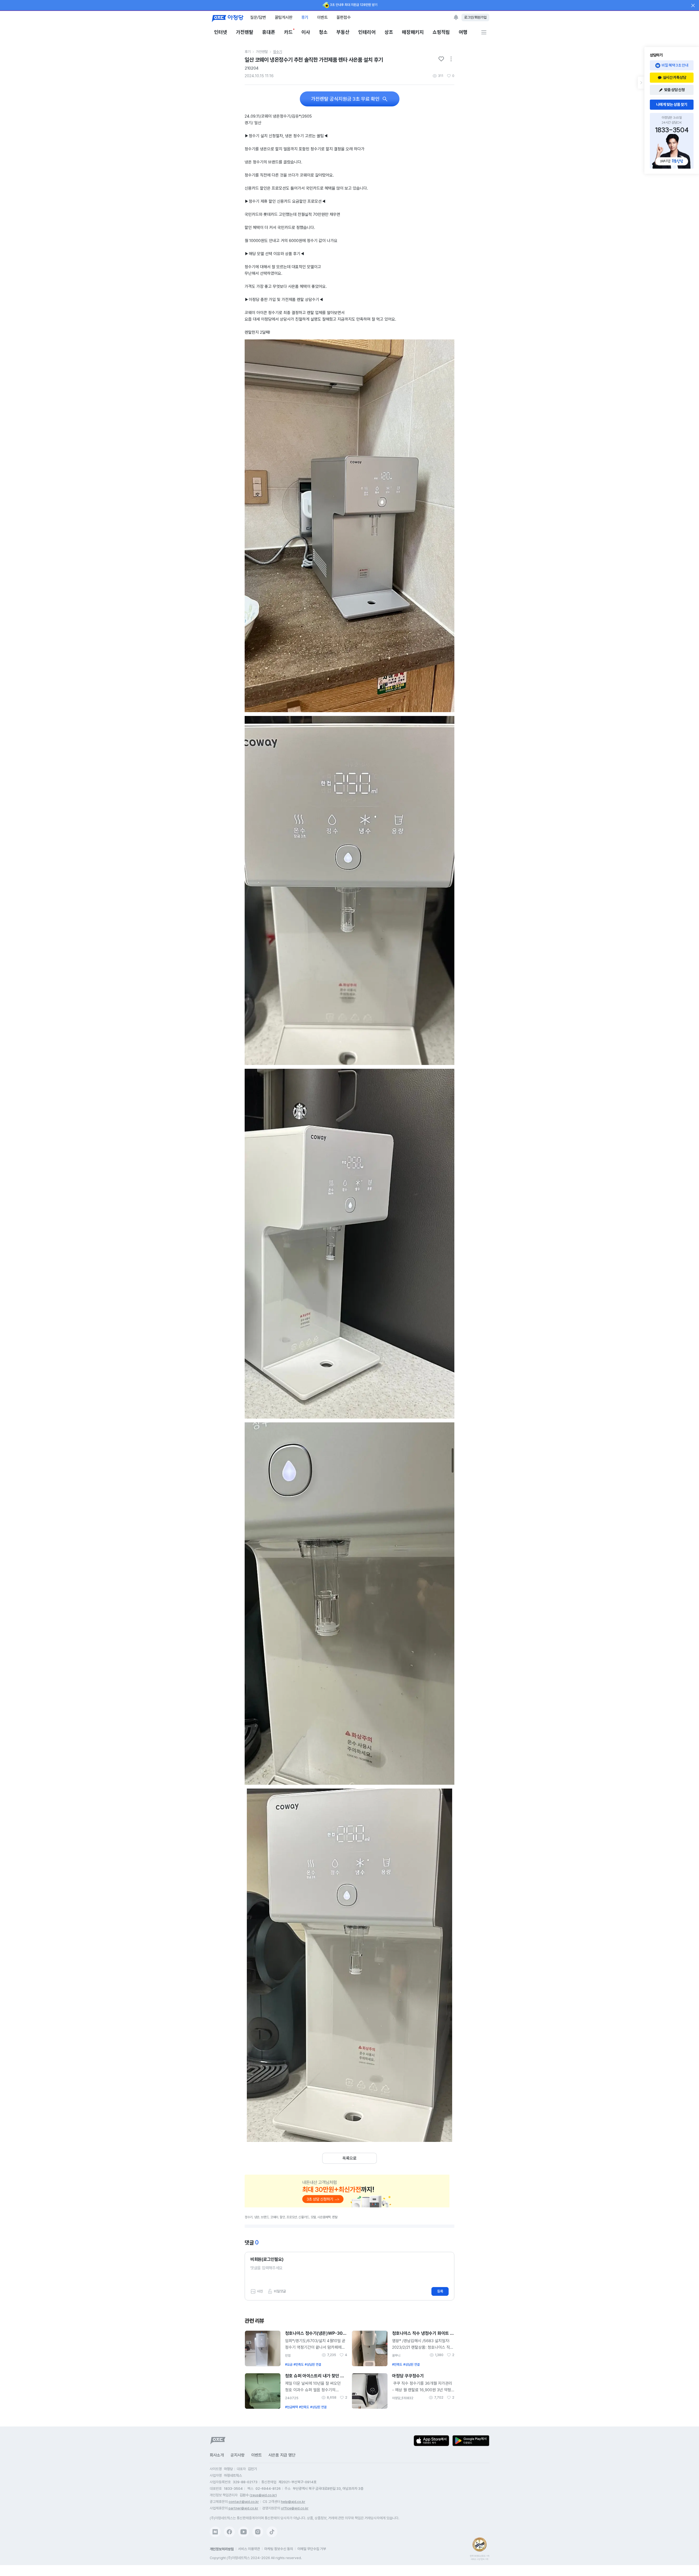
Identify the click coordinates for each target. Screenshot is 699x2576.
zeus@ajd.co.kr (263, 2495)
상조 (389, 32)
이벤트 (322, 17)
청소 (323, 32)
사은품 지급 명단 (282, 2455)
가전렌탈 (245, 32)
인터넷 (221, 32)
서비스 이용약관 (249, 2549)
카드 (288, 32)
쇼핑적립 (441, 32)
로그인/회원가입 (475, 17)
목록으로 (349, 2158)
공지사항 (238, 2455)
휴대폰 (269, 32)
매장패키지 (413, 32)
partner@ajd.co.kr (243, 2508)
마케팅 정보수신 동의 (279, 2549)
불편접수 (343, 17)
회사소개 (217, 2455)
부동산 (343, 32)
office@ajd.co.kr (295, 2508)
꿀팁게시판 (284, 17)
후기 (305, 17)
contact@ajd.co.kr (244, 2502)
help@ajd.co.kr (293, 2502)
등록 (440, 2291)
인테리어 (367, 32)
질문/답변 (258, 17)
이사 (306, 32)
